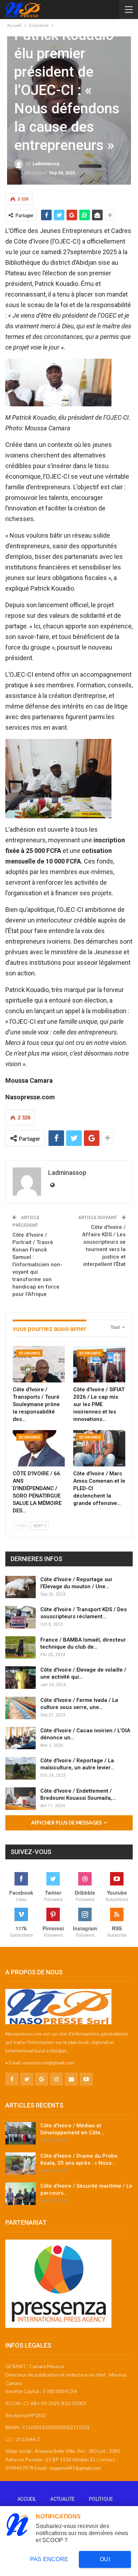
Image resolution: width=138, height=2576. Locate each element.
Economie (29, 1353)
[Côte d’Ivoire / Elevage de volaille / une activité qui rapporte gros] (21, 1678)
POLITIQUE (101, 2499)
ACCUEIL (27, 2499)
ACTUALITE (62, 2499)
